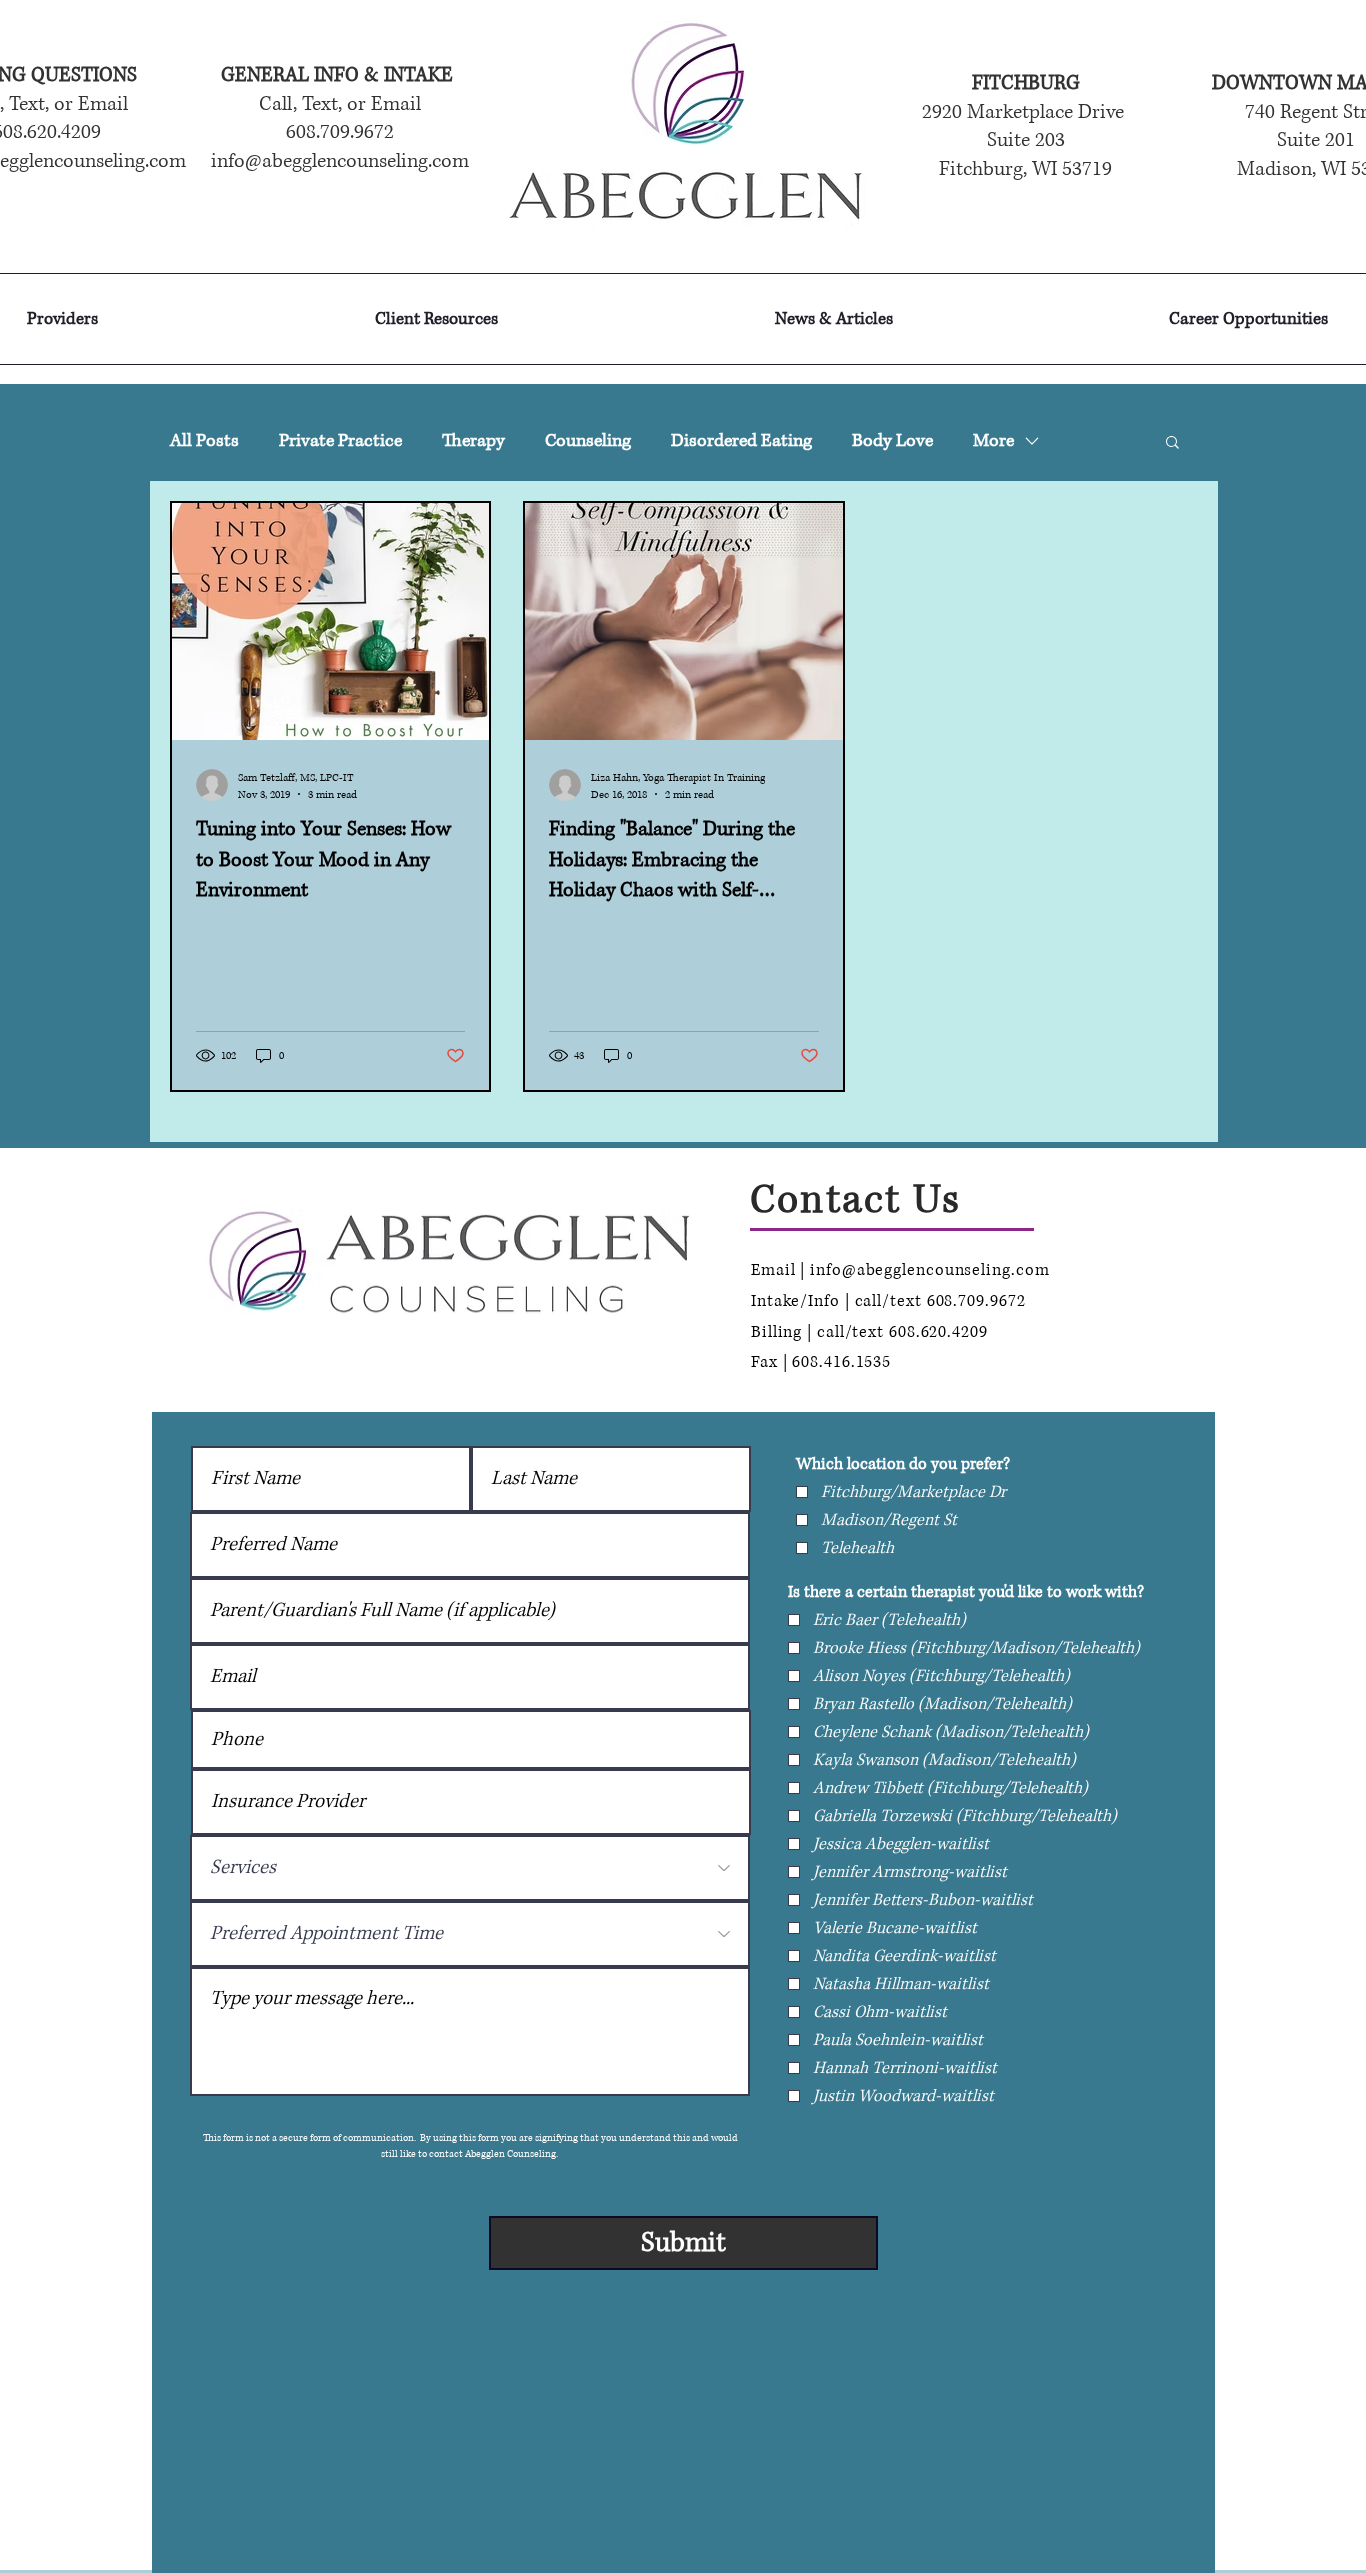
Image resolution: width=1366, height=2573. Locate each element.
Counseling (588, 441)
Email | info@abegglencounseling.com (900, 1270)
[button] (1172, 443)
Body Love (892, 441)
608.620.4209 (938, 1332)
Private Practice (340, 441)
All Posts (204, 441)
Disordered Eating (741, 441)
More (993, 441)
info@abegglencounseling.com (340, 161)
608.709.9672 (979, 1301)
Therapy (473, 441)
